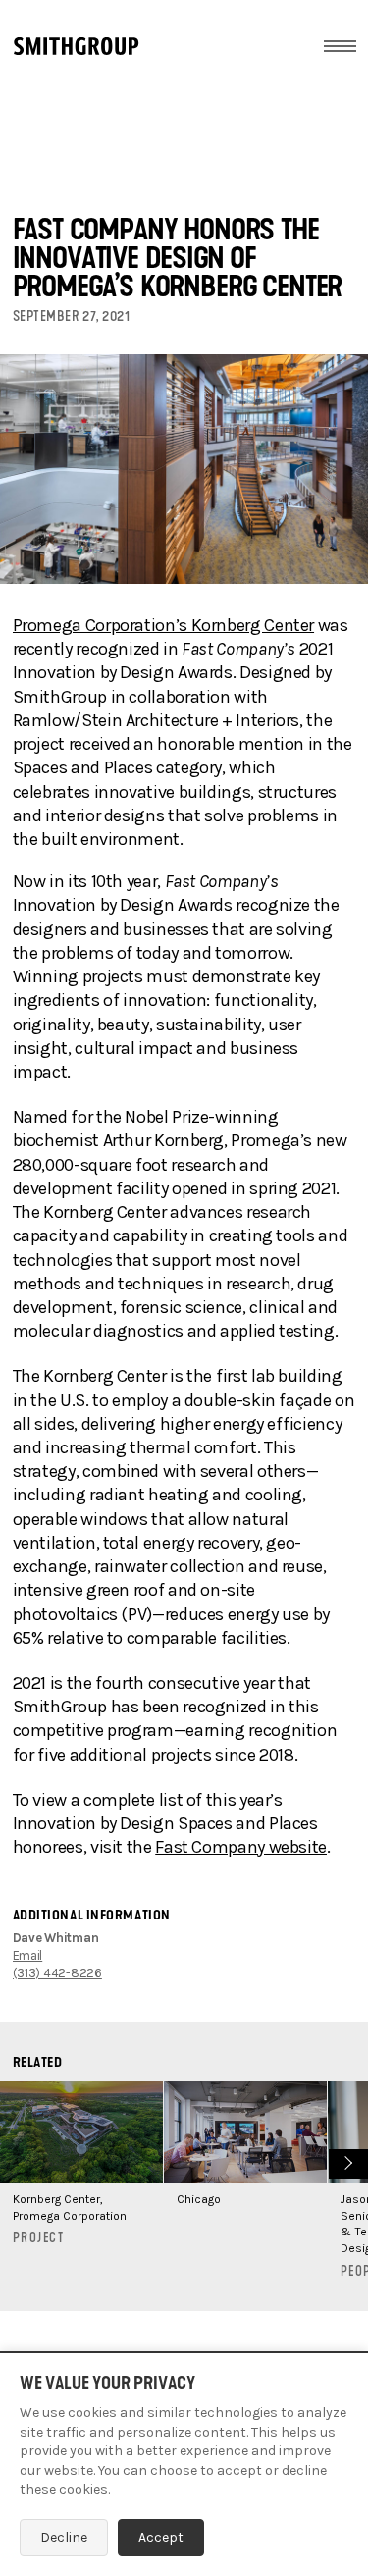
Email (28, 1955)
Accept (161, 2537)
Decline (64, 2537)
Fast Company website (241, 1847)
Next (346, 2161)
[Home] (76, 46)
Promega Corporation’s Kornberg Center (164, 625)
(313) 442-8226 (57, 1973)
